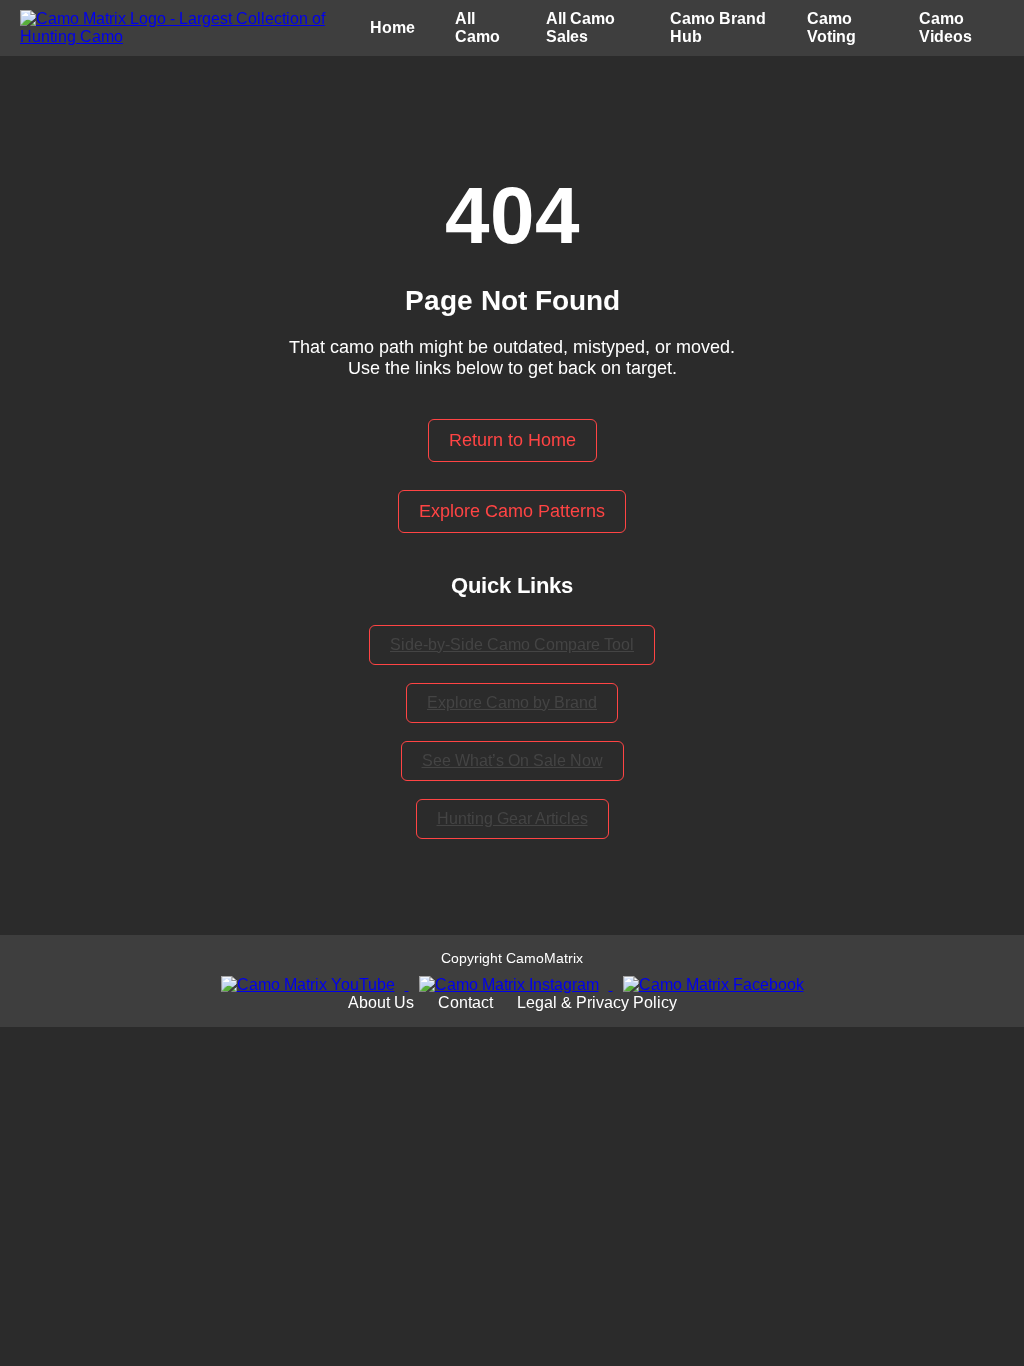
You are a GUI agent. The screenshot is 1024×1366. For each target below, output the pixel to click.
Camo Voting (831, 27)
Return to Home (512, 440)
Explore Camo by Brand (512, 702)
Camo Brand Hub (718, 27)
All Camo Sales (580, 27)
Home (392, 27)
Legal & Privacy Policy (597, 1002)
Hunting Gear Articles (512, 818)
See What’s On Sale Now (512, 760)
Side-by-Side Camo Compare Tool (512, 644)
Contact (465, 1002)
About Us (381, 1002)
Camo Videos (945, 27)
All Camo (477, 27)
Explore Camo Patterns (512, 511)
